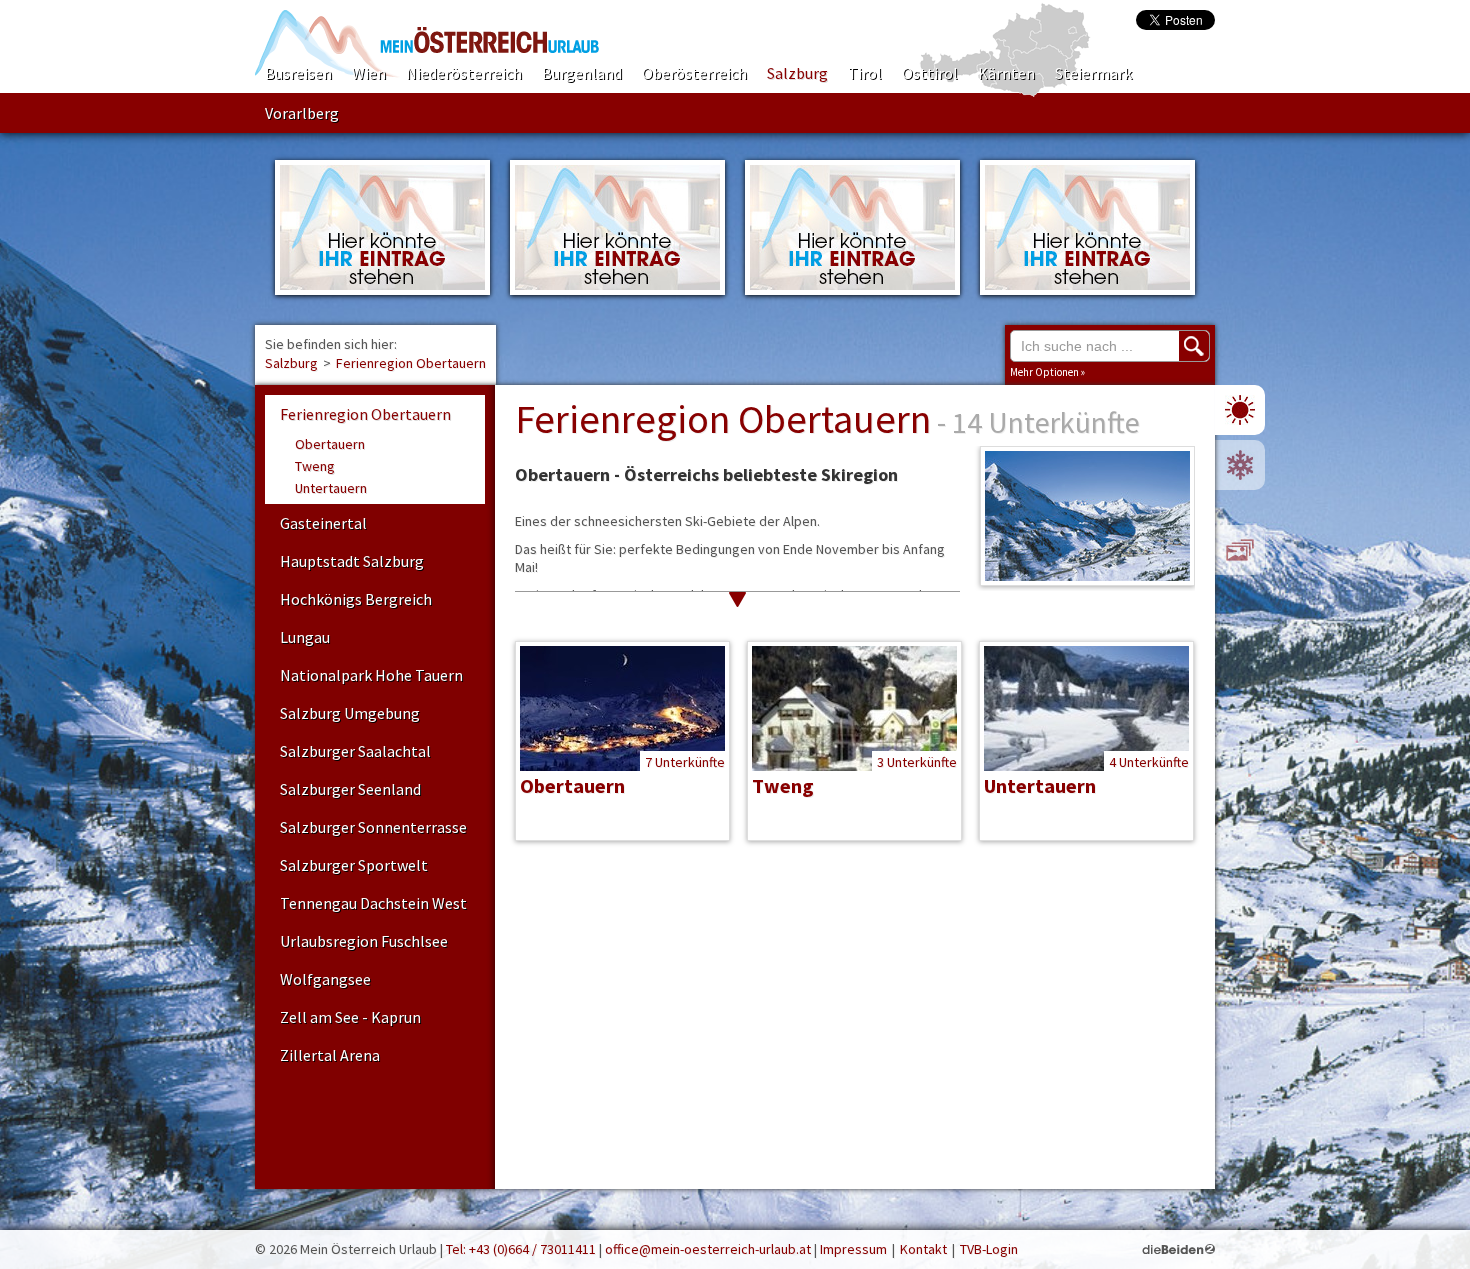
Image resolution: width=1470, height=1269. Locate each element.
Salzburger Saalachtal (355, 751)
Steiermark (1093, 73)
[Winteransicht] (1240, 465)
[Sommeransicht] (1240, 410)
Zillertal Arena (330, 1055)
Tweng (315, 466)
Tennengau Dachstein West (373, 903)
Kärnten (1006, 73)
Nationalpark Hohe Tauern (371, 675)
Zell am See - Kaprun (350, 1017)
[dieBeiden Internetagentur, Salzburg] (1178, 1249)
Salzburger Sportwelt (354, 865)
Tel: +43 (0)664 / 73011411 (521, 1249)
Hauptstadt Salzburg (352, 561)
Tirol (865, 73)
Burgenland (582, 73)
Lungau (305, 637)
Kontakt (923, 1249)
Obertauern (330, 444)
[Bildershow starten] (1240, 550)
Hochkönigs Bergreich (356, 599)
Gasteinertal (323, 523)
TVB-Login (989, 1249)
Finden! (1194, 346)
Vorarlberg (302, 113)
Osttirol (930, 73)
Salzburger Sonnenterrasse (373, 827)
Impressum (853, 1249)
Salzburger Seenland (350, 789)
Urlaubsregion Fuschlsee (364, 941)
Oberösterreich (694, 73)
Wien (369, 73)
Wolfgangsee (325, 979)
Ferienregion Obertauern (411, 363)
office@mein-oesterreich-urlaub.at (708, 1249)
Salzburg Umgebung (350, 713)
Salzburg (797, 73)
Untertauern (331, 488)
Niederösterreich (464, 73)
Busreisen (298, 73)
